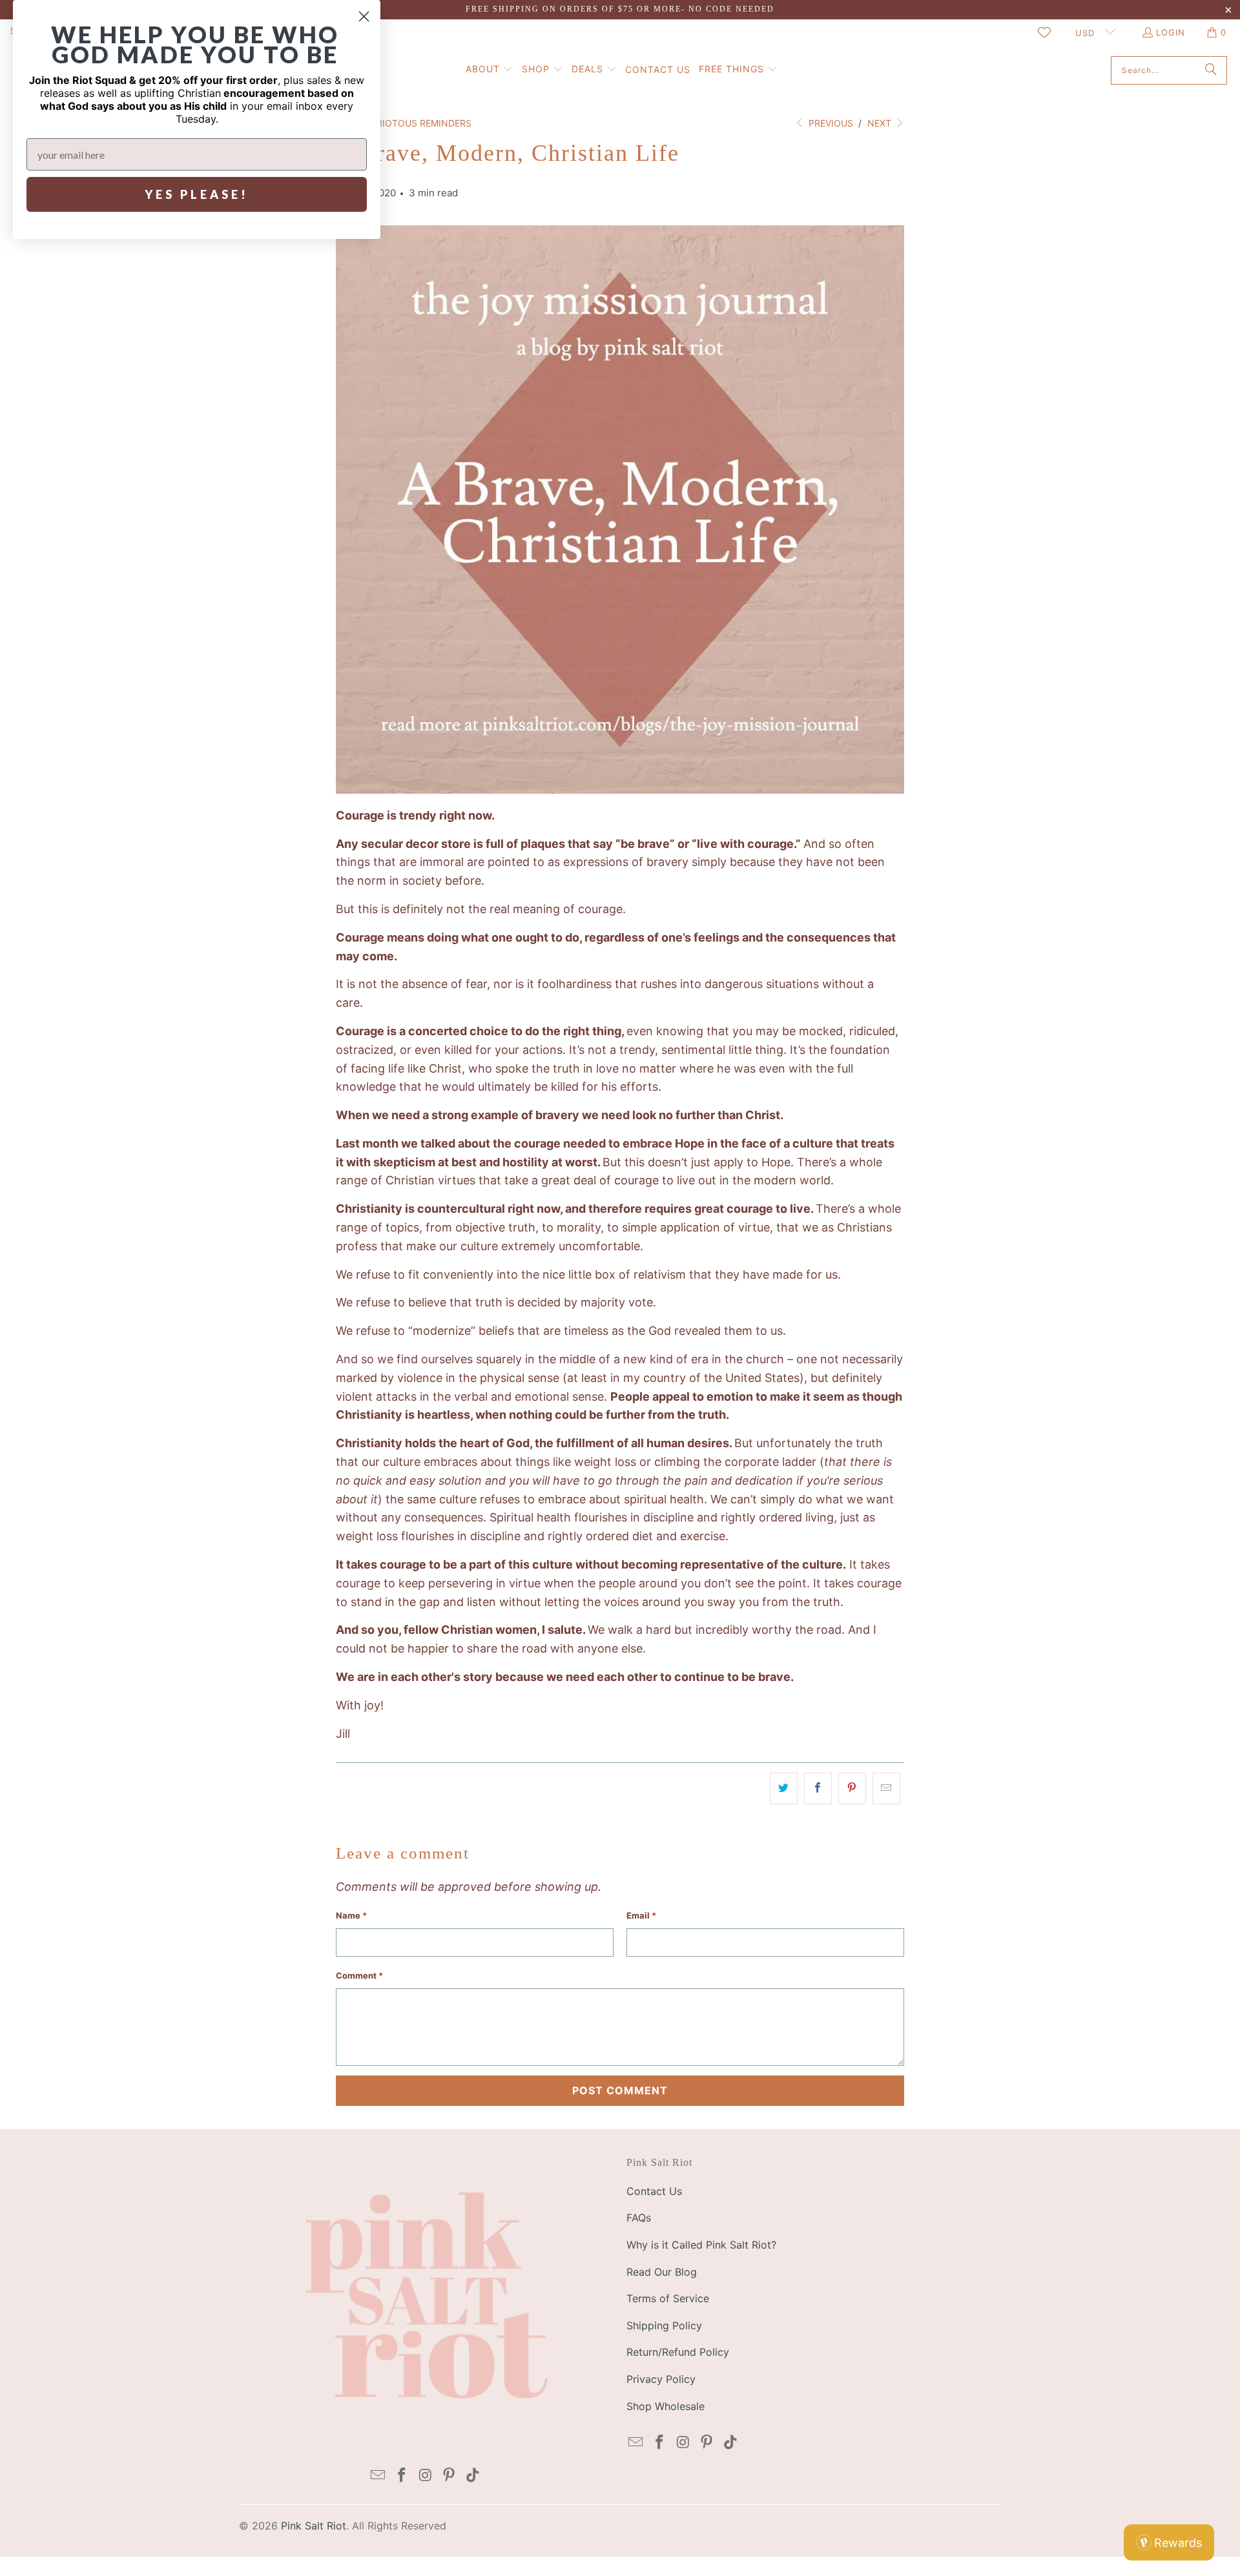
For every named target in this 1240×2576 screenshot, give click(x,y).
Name (351, 1915)
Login (1171, 32)
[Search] (1211, 70)
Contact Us (654, 2191)
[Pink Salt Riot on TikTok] (473, 2476)
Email (641, 1915)
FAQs (639, 2218)
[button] (490, 70)
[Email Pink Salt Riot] (378, 2476)
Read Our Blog (662, 2272)
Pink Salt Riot (314, 2526)
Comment (359, 1975)
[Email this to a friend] (886, 1788)
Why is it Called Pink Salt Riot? (701, 2245)
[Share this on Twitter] (784, 1788)
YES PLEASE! (197, 194)
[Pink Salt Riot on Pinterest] (449, 2476)
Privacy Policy (661, 2379)
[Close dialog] (364, 16)
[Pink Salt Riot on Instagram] (426, 2476)
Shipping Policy (664, 2325)
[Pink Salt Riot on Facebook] (402, 2476)
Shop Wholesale (666, 2406)
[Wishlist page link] (1044, 32)
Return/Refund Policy (678, 2352)
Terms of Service (668, 2298)
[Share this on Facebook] (818, 1788)
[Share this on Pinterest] (852, 1788)
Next (881, 123)
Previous (830, 123)
